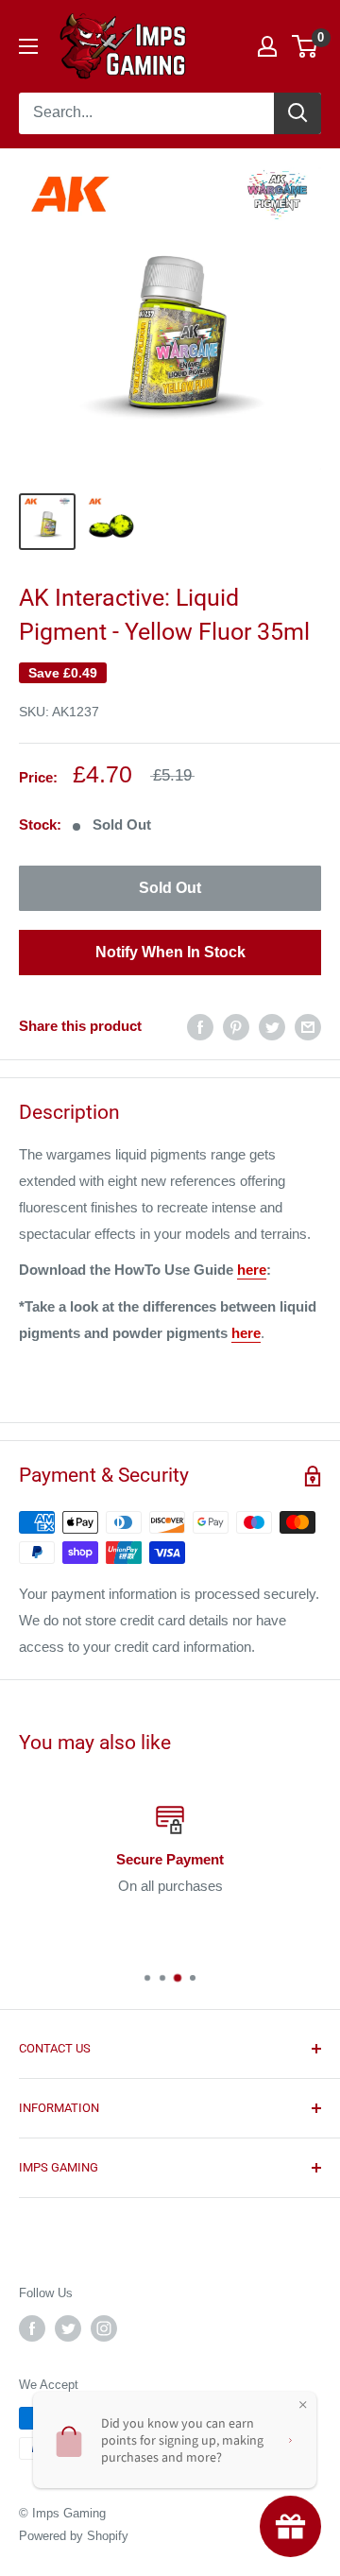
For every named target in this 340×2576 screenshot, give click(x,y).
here (252, 1270)
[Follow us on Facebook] (32, 2328)
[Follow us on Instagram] (104, 2328)
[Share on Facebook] (200, 1027)
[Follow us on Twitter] (68, 2328)
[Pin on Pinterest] (236, 1027)
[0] (306, 46)
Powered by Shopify (74, 2536)
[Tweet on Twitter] (272, 1027)
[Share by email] (308, 1027)
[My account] (267, 46)
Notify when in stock (170, 952)
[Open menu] (28, 46)
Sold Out (170, 888)
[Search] (297, 113)
